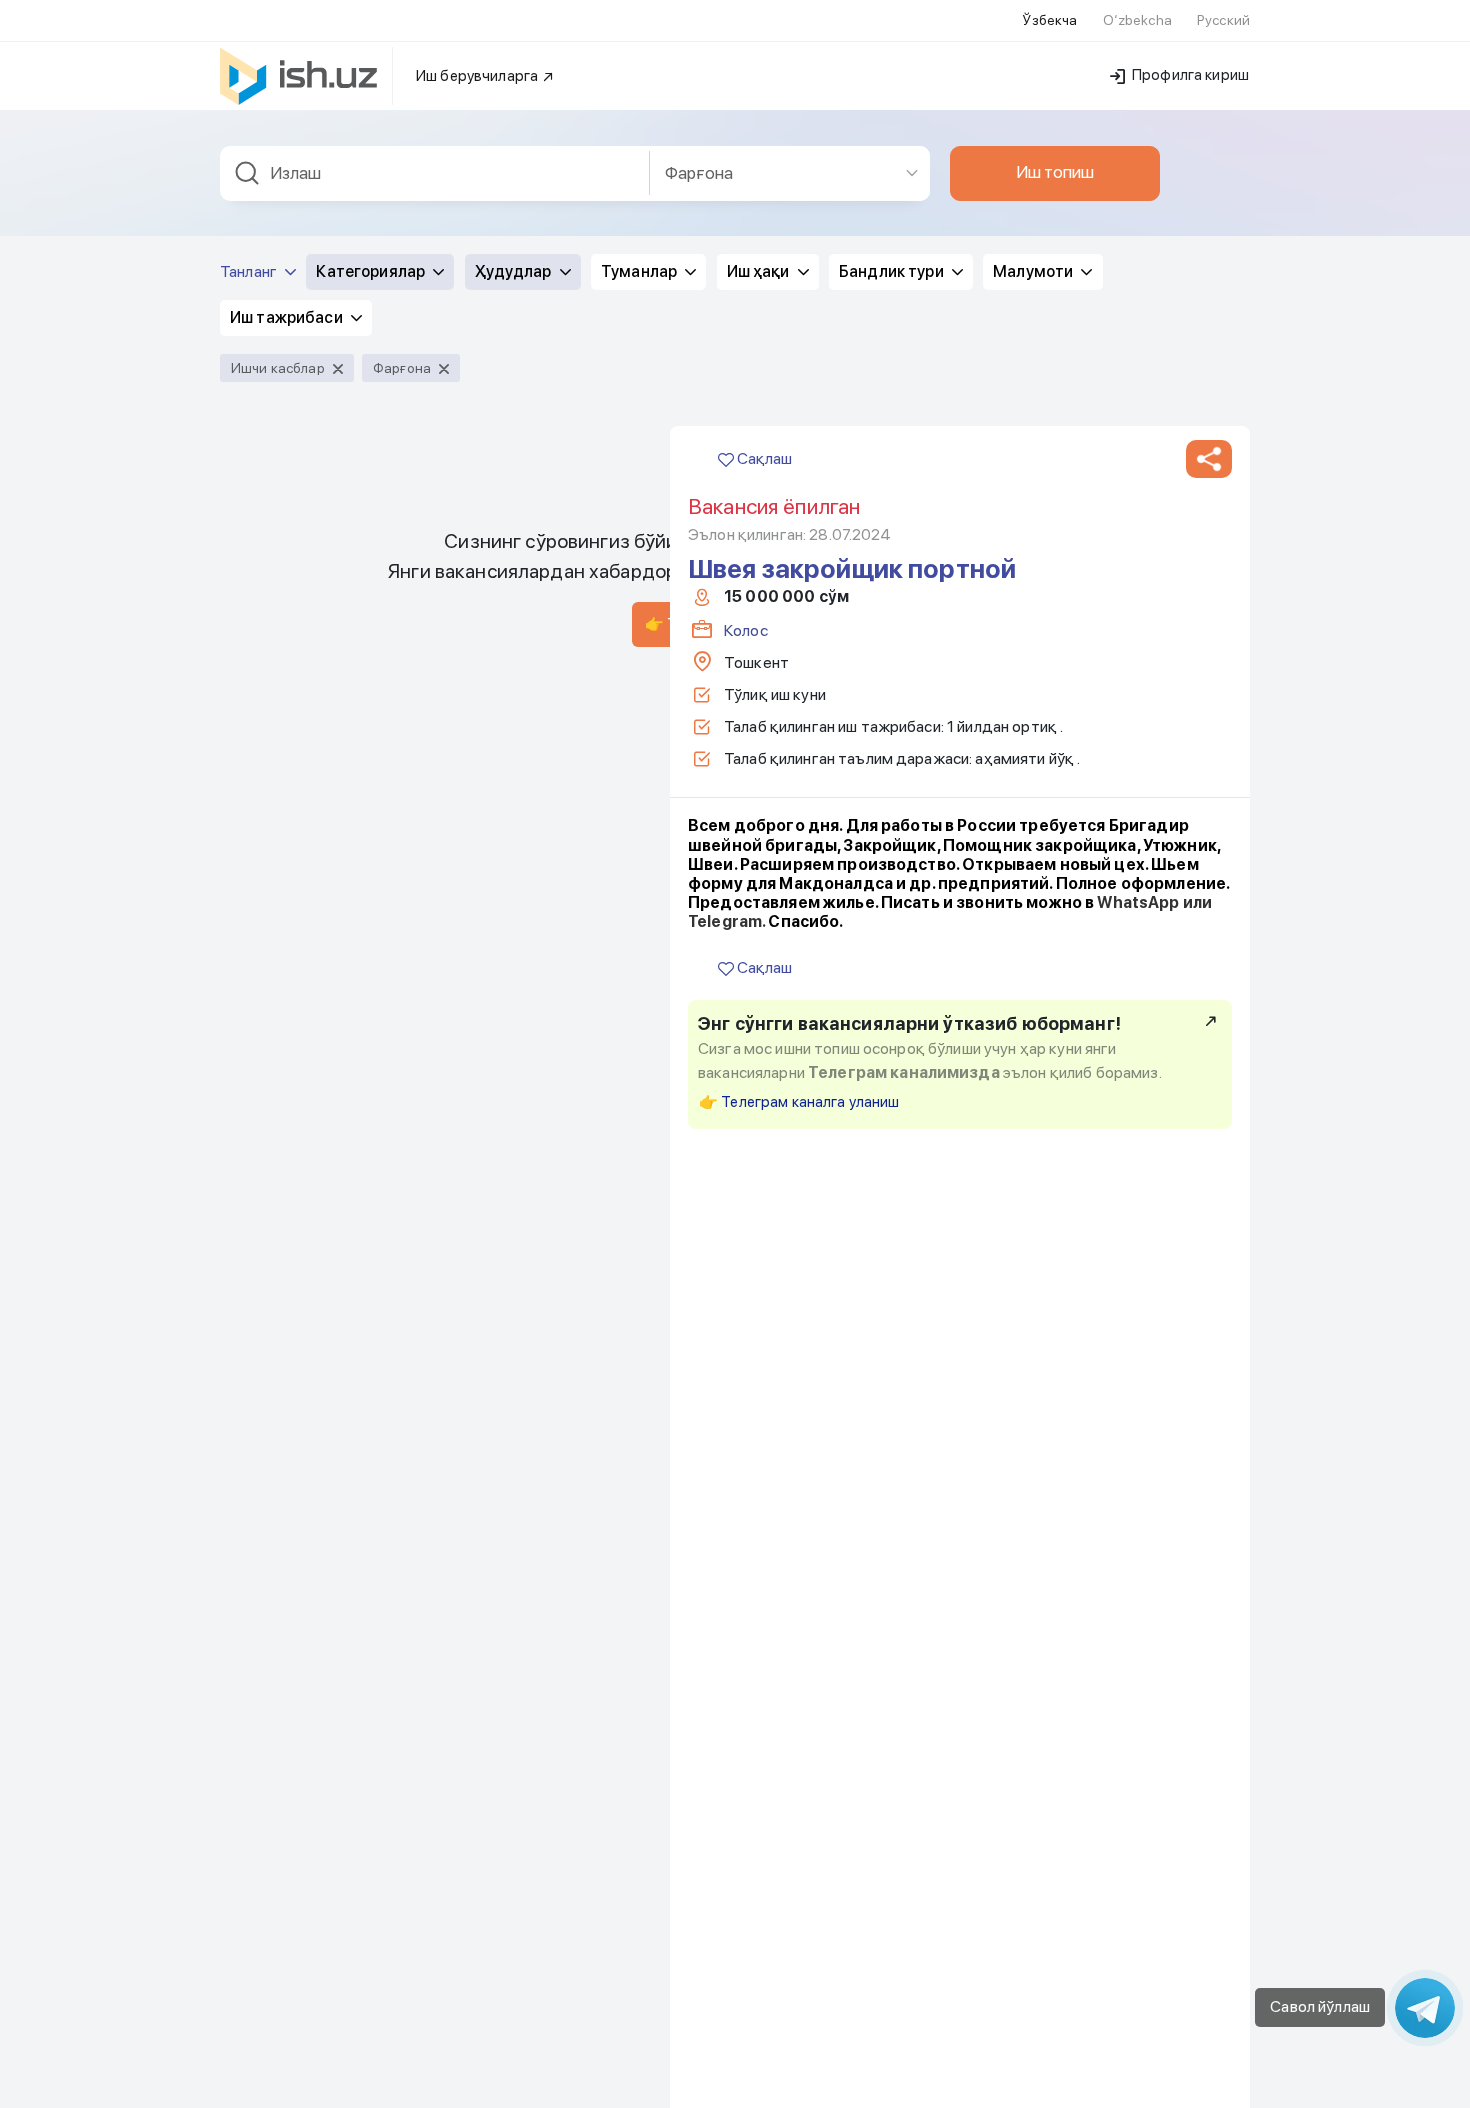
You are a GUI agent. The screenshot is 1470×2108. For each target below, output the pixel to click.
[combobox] (435, 173)
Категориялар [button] (372, 271)
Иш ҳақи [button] (760, 271)
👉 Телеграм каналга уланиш (799, 1102)
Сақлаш (763, 458)
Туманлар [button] (640, 271)
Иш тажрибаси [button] (288, 317)
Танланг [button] (250, 271)
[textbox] (435, 173)
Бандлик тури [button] (893, 271)
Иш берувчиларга (478, 76)
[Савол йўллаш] (1425, 2008)
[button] (1209, 459)
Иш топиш (1055, 172)
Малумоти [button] (1034, 271)
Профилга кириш (1189, 75)
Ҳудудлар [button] (515, 271)
